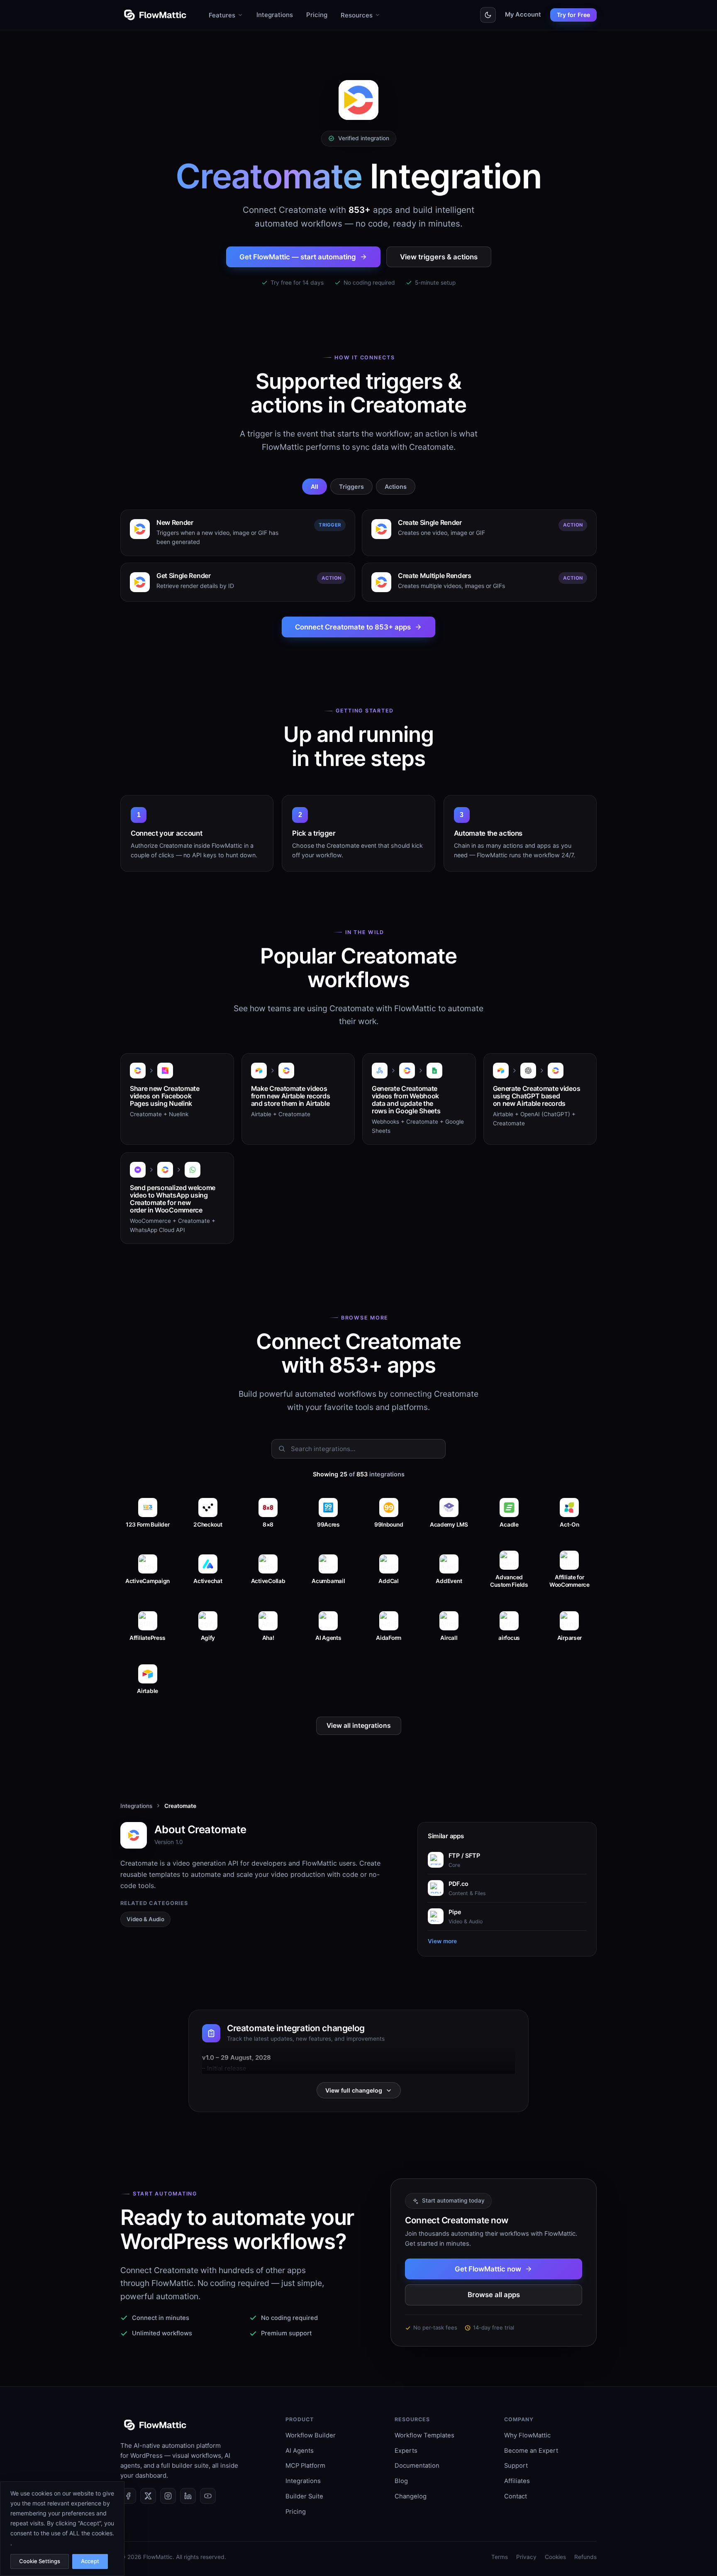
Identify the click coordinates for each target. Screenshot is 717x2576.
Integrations (275, 15)
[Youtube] (208, 2496)
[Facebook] (128, 2496)
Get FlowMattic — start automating (298, 257)
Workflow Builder (311, 2435)
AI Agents (300, 2451)
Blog (401, 2481)
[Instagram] (168, 2496)
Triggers (351, 487)
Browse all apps (494, 2295)
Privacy (526, 2557)
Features (222, 15)
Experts (406, 2451)
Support (516, 2466)
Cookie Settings (40, 2561)
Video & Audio (145, 1919)
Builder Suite (304, 2496)
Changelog (411, 2496)
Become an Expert (531, 2451)
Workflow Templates (424, 2435)
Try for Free (573, 15)
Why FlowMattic (527, 2435)
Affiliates (517, 2481)
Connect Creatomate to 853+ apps (353, 627)
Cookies (555, 2557)
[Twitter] (148, 2496)
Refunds (585, 2557)
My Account (523, 15)
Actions (396, 487)
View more (442, 1941)
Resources (357, 15)
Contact (516, 2496)
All (315, 487)
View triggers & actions (439, 257)
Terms (500, 2557)
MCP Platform (305, 2466)
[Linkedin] (188, 2496)
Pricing (317, 15)
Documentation (417, 2466)
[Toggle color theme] (488, 15)
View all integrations (359, 1726)
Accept (90, 2561)
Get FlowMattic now (488, 2269)
